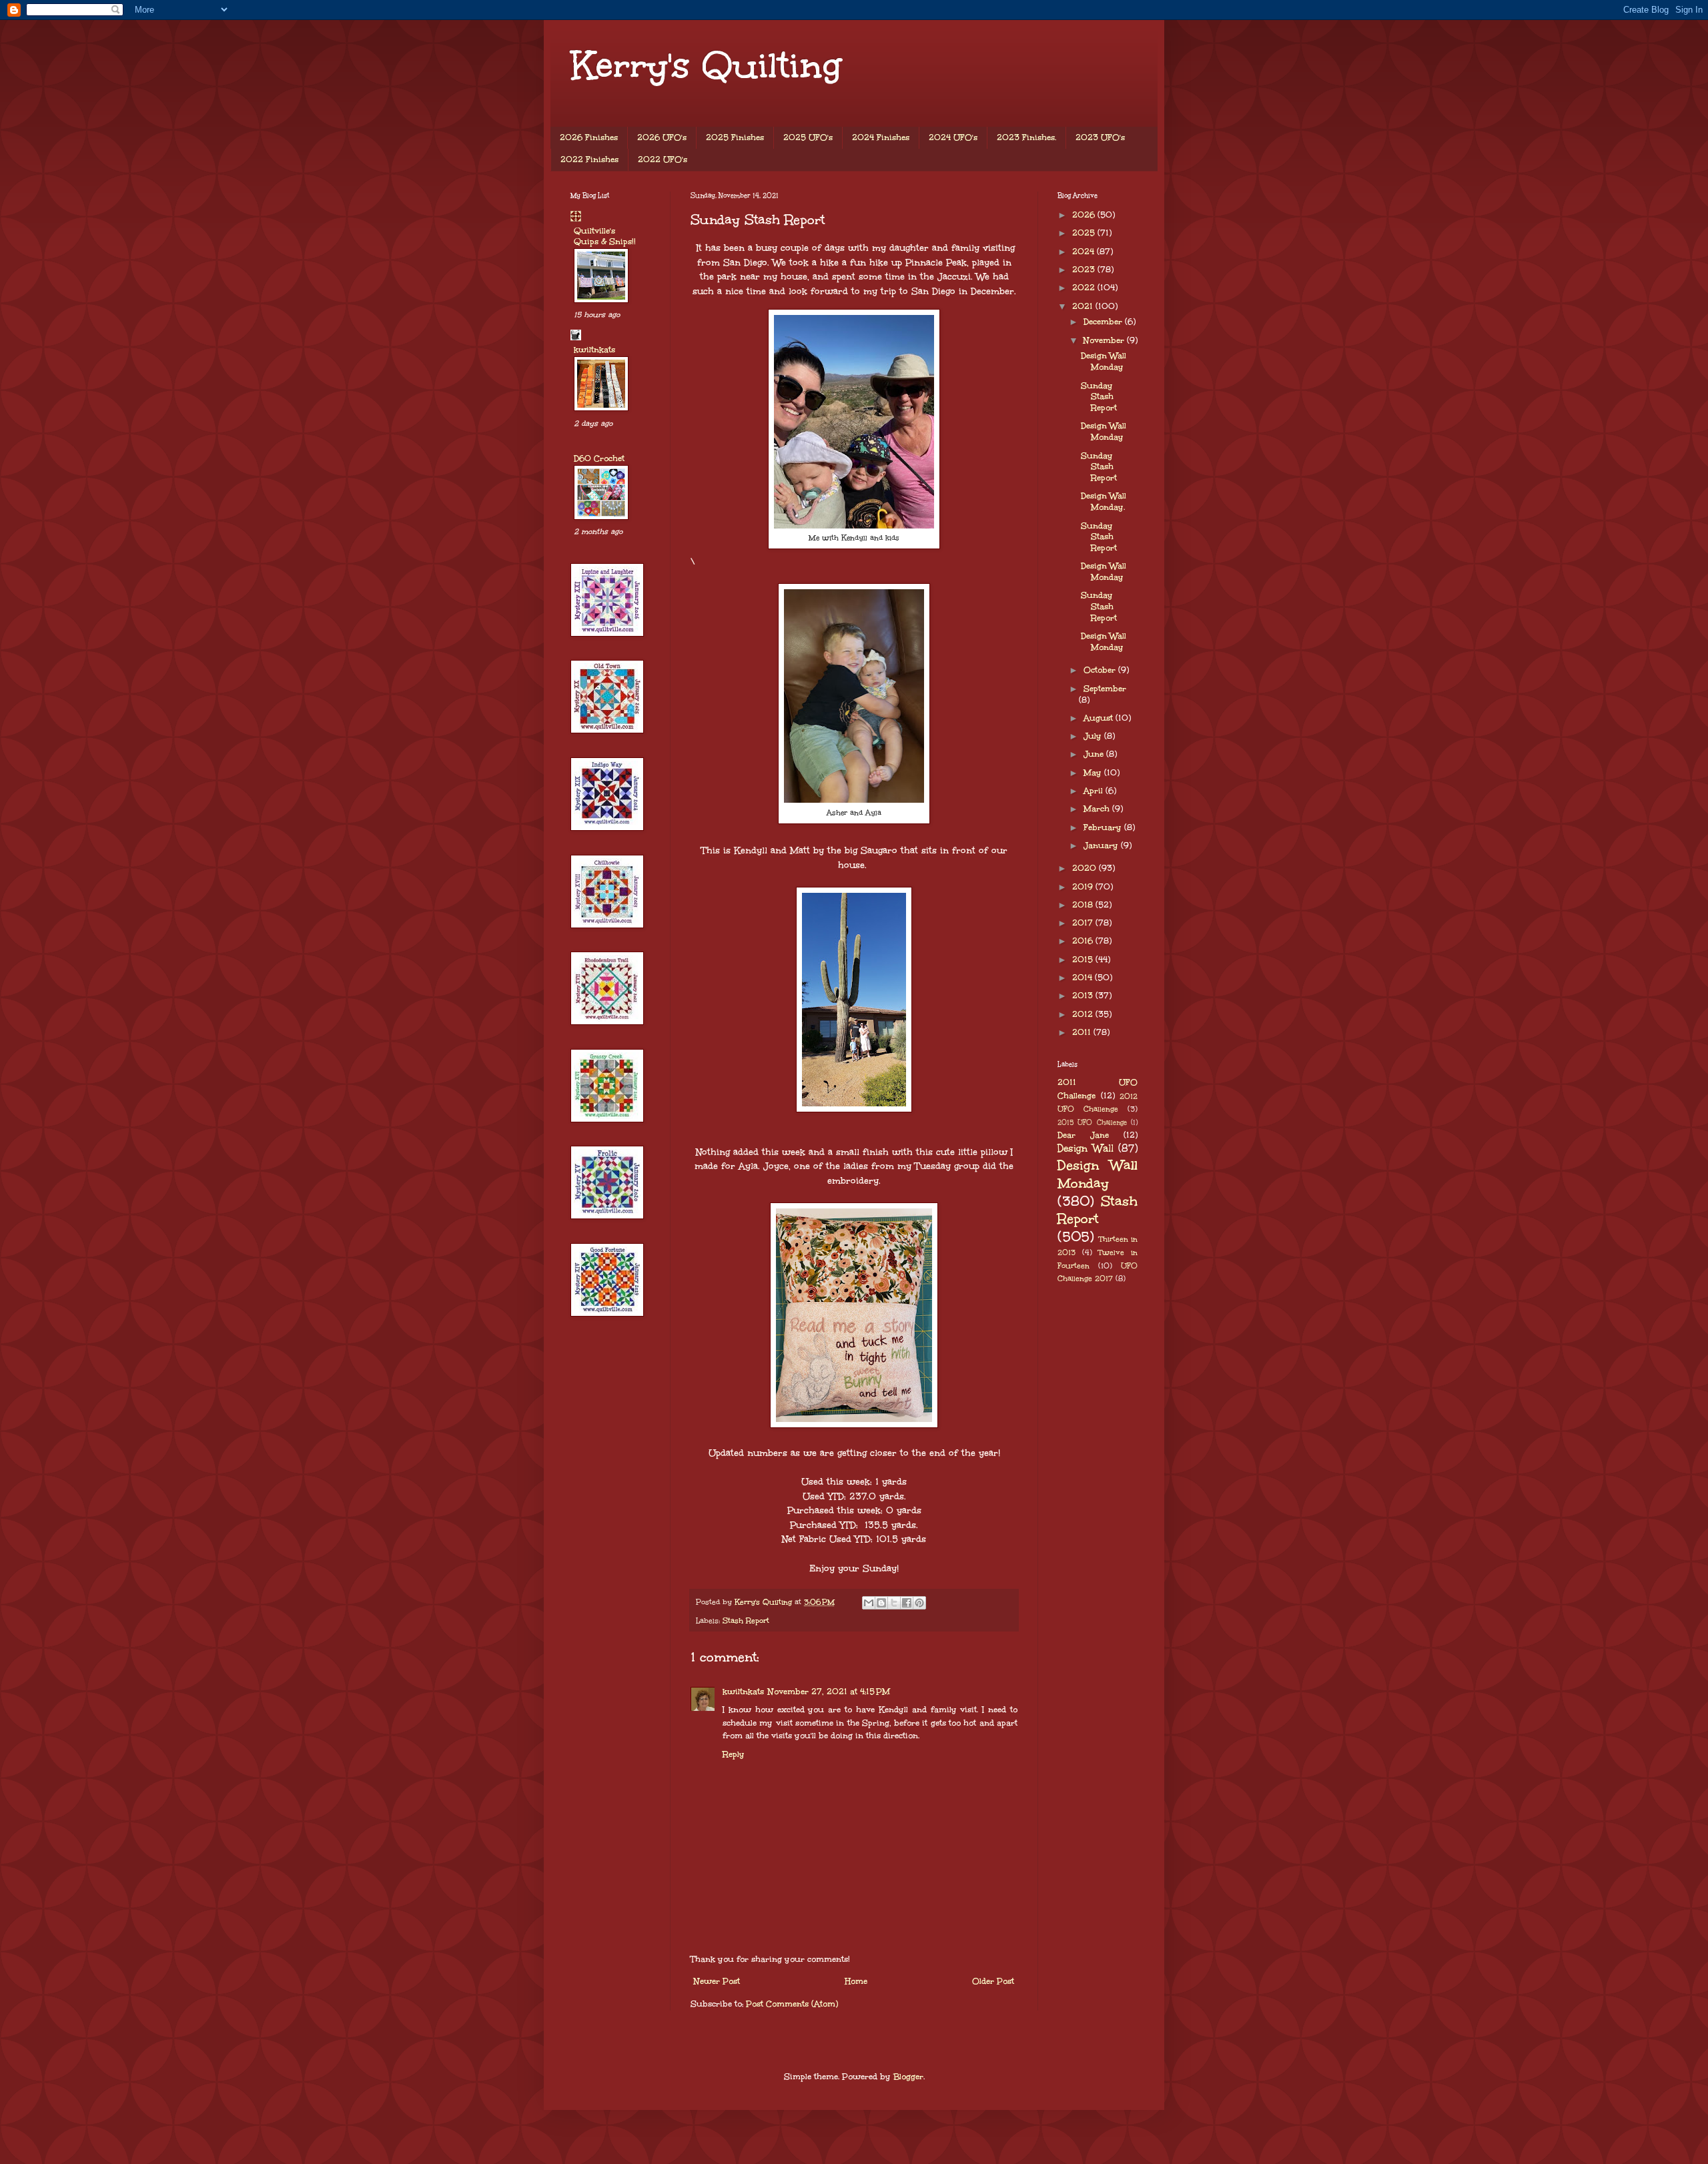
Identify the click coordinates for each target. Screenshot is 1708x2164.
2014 (1084, 978)
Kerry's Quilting (706, 65)
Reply (734, 1754)
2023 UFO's (1100, 137)
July (1094, 736)
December (1104, 322)
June (1095, 754)
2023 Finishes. (1026, 137)
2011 (1083, 1032)
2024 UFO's (953, 137)
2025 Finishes (735, 137)
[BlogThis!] (881, 1603)
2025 (1085, 233)
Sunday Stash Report (1099, 397)
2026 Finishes (589, 137)
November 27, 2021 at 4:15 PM (829, 1692)
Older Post (993, 1981)
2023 (1085, 270)
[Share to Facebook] (907, 1603)
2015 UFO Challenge (1092, 1122)
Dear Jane (1083, 1135)
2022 (1085, 288)
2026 (1085, 215)
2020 (1086, 868)
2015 (1084, 960)
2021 (1084, 306)
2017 (1084, 923)
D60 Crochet (599, 458)
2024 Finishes (881, 137)
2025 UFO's (808, 137)
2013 (1084, 996)
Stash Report (746, 1620)
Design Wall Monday (1104, 361)
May (1094, 773)
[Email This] (869, 1603)
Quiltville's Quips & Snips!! (605, 236)
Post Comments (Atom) (792, 2004)
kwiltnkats (743, 1692)
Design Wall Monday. (1104, 501)
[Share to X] (894, 1603)
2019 (1084, 887)
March (1098, 809)
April (1095, 791)
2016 (1084, 941)
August (1100, 718)
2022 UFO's (663, 159)
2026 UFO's (662, 137)
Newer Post (717, 1981)
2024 (1085, 252)
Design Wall (1086, 1148)
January (1102, 845)
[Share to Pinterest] (919, 1603)
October (1101, 670)
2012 (1084, 1014)
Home (856, 1981)
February (1104, 827)
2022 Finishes (589, 159)
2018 (1084, 905)
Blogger (908, 2077)
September (1105, 689)
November (1105, 340)
